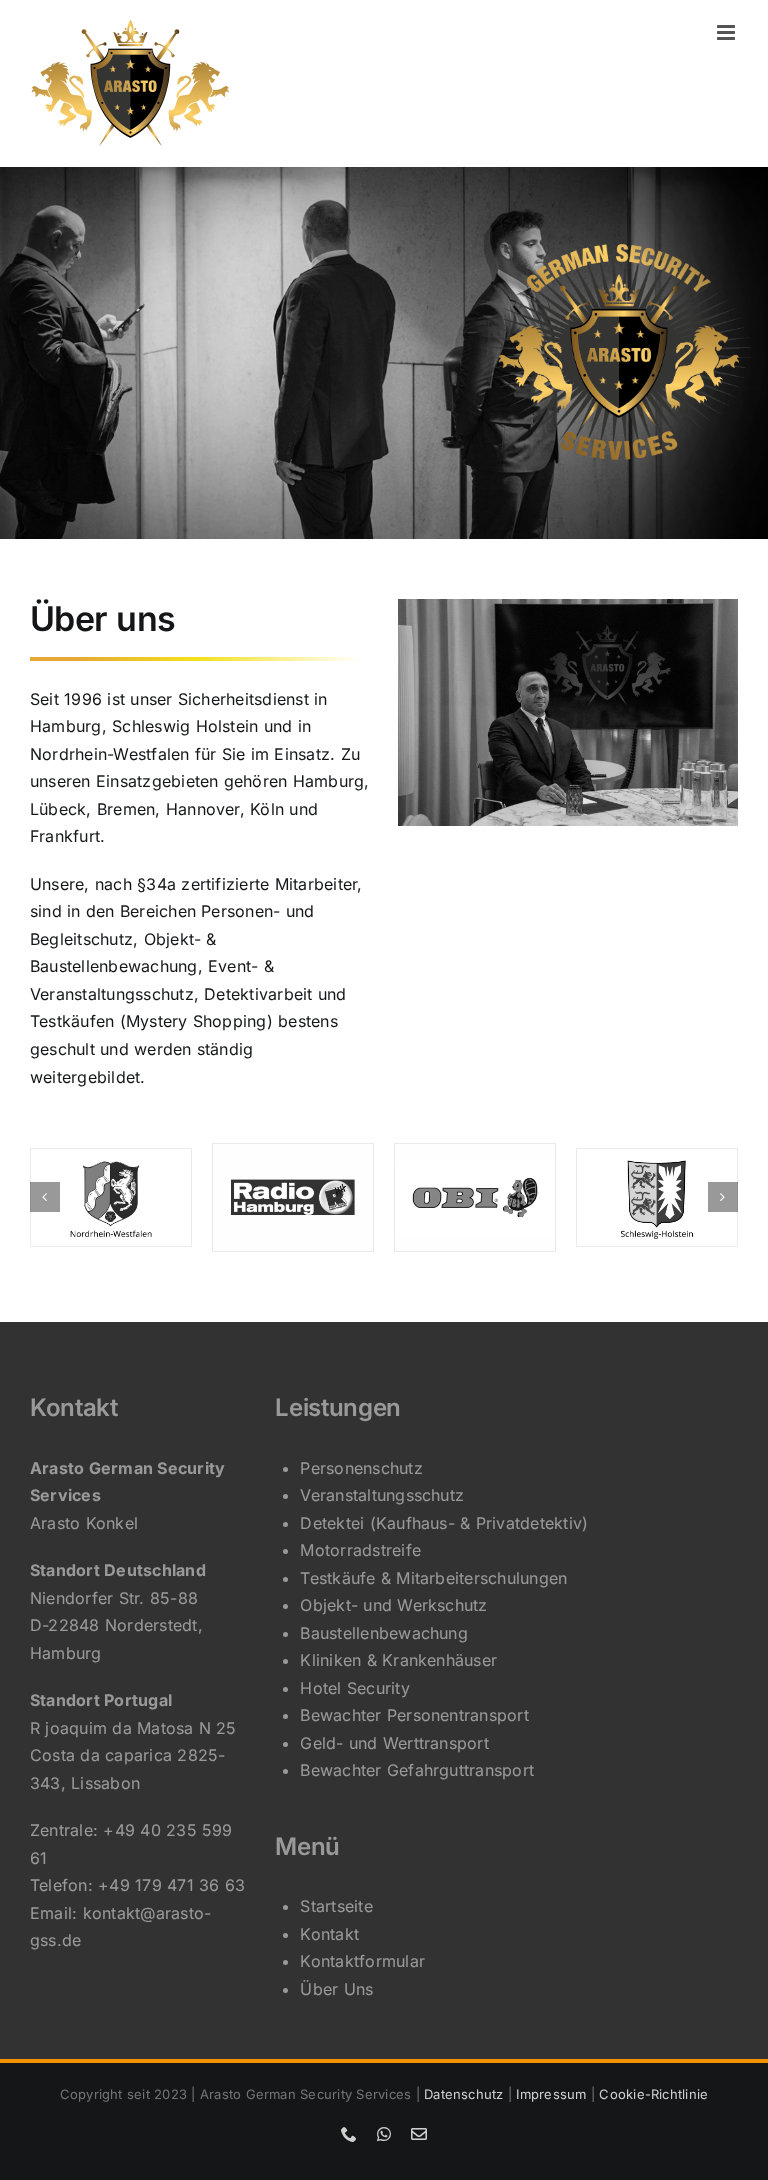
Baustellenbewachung (384, 1633)
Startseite (336, 1906)
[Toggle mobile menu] (727, 32)
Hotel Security (354, 1688)
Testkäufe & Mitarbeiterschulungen (433, 1578)
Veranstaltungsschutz (382, 1495)
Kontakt (329, 1934)
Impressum (551, 2094)
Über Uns (336, 1989)
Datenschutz (464, 2094)
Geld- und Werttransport (394, 1743)
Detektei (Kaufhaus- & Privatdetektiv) (444, 1523)
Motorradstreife (360, 1550)
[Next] (723, 1197)
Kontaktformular (362, 1961)
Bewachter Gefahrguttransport (417, 1770)
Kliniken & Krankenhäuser (398, 1660)
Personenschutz (361, 1468)
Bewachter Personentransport (414, 1715)
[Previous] (45, 1197)
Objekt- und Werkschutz (393, 1605)
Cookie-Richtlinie (653, 2094)
